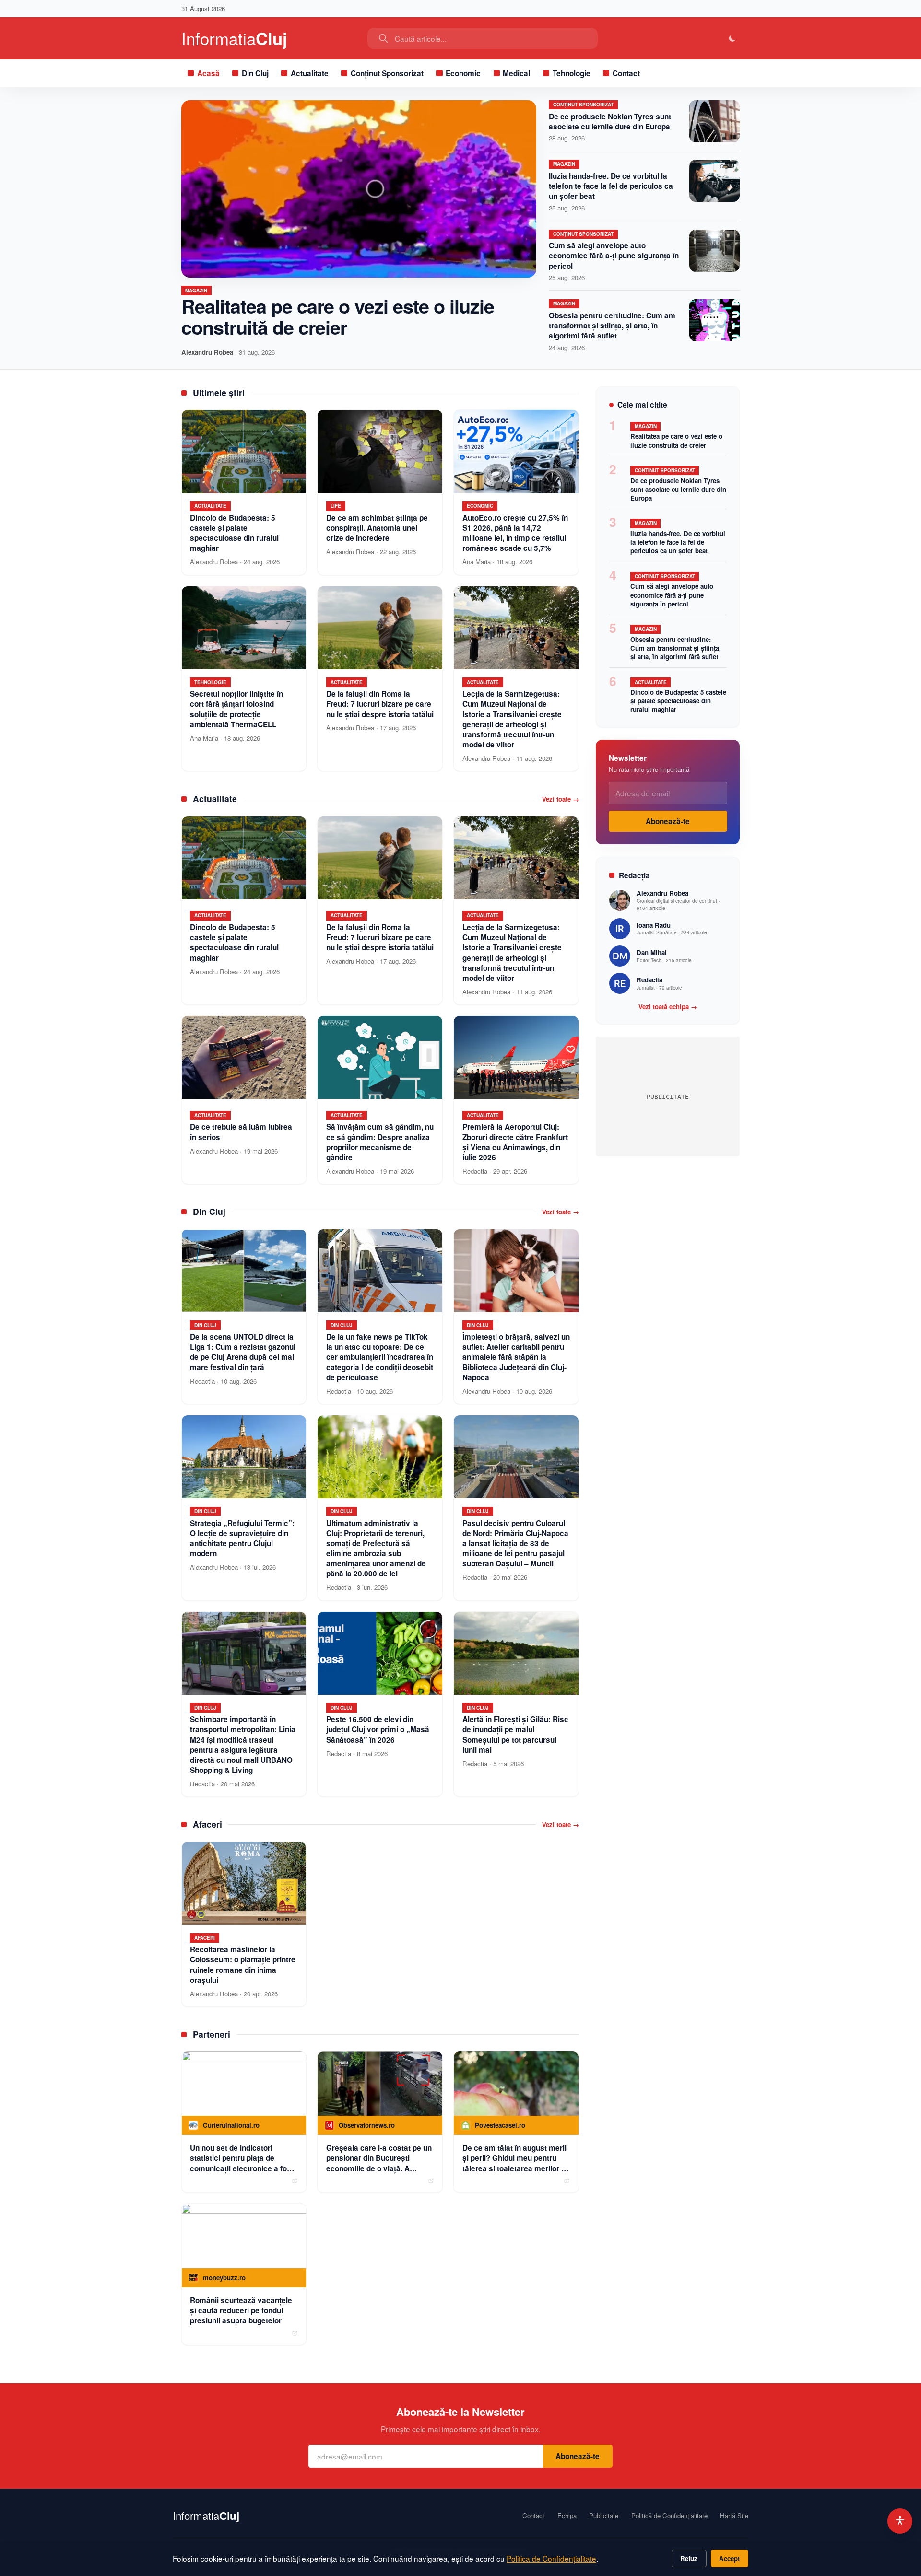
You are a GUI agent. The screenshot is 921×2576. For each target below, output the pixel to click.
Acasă (208, 73)
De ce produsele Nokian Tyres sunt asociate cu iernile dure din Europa (610, 122)
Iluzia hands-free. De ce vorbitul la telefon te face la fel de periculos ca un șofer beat (611, 186)
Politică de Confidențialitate (669, 2516)
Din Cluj (255, 73)
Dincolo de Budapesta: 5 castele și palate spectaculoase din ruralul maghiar (678, 701)
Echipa (567, 2516)
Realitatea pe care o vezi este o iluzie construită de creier (338, 316)
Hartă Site (734, 2516)
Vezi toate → (561, 799)
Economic (463, 73)
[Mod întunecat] (733, 39)
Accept (729, 2559)
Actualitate (310, 73)
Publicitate (604, 2516)
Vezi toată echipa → (668, 1007)
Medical (516, 73)
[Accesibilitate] (900, 2521)
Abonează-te (668, 821)
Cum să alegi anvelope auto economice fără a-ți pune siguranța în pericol (614, 256)
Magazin (196, 291)
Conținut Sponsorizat (387, 73)
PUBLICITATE (668, 1097)
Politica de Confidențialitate (551, 2558)
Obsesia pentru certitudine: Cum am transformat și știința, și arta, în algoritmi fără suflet (612, 326)
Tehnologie (572, 73)
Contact (626, 73)
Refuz (689, 2559)
